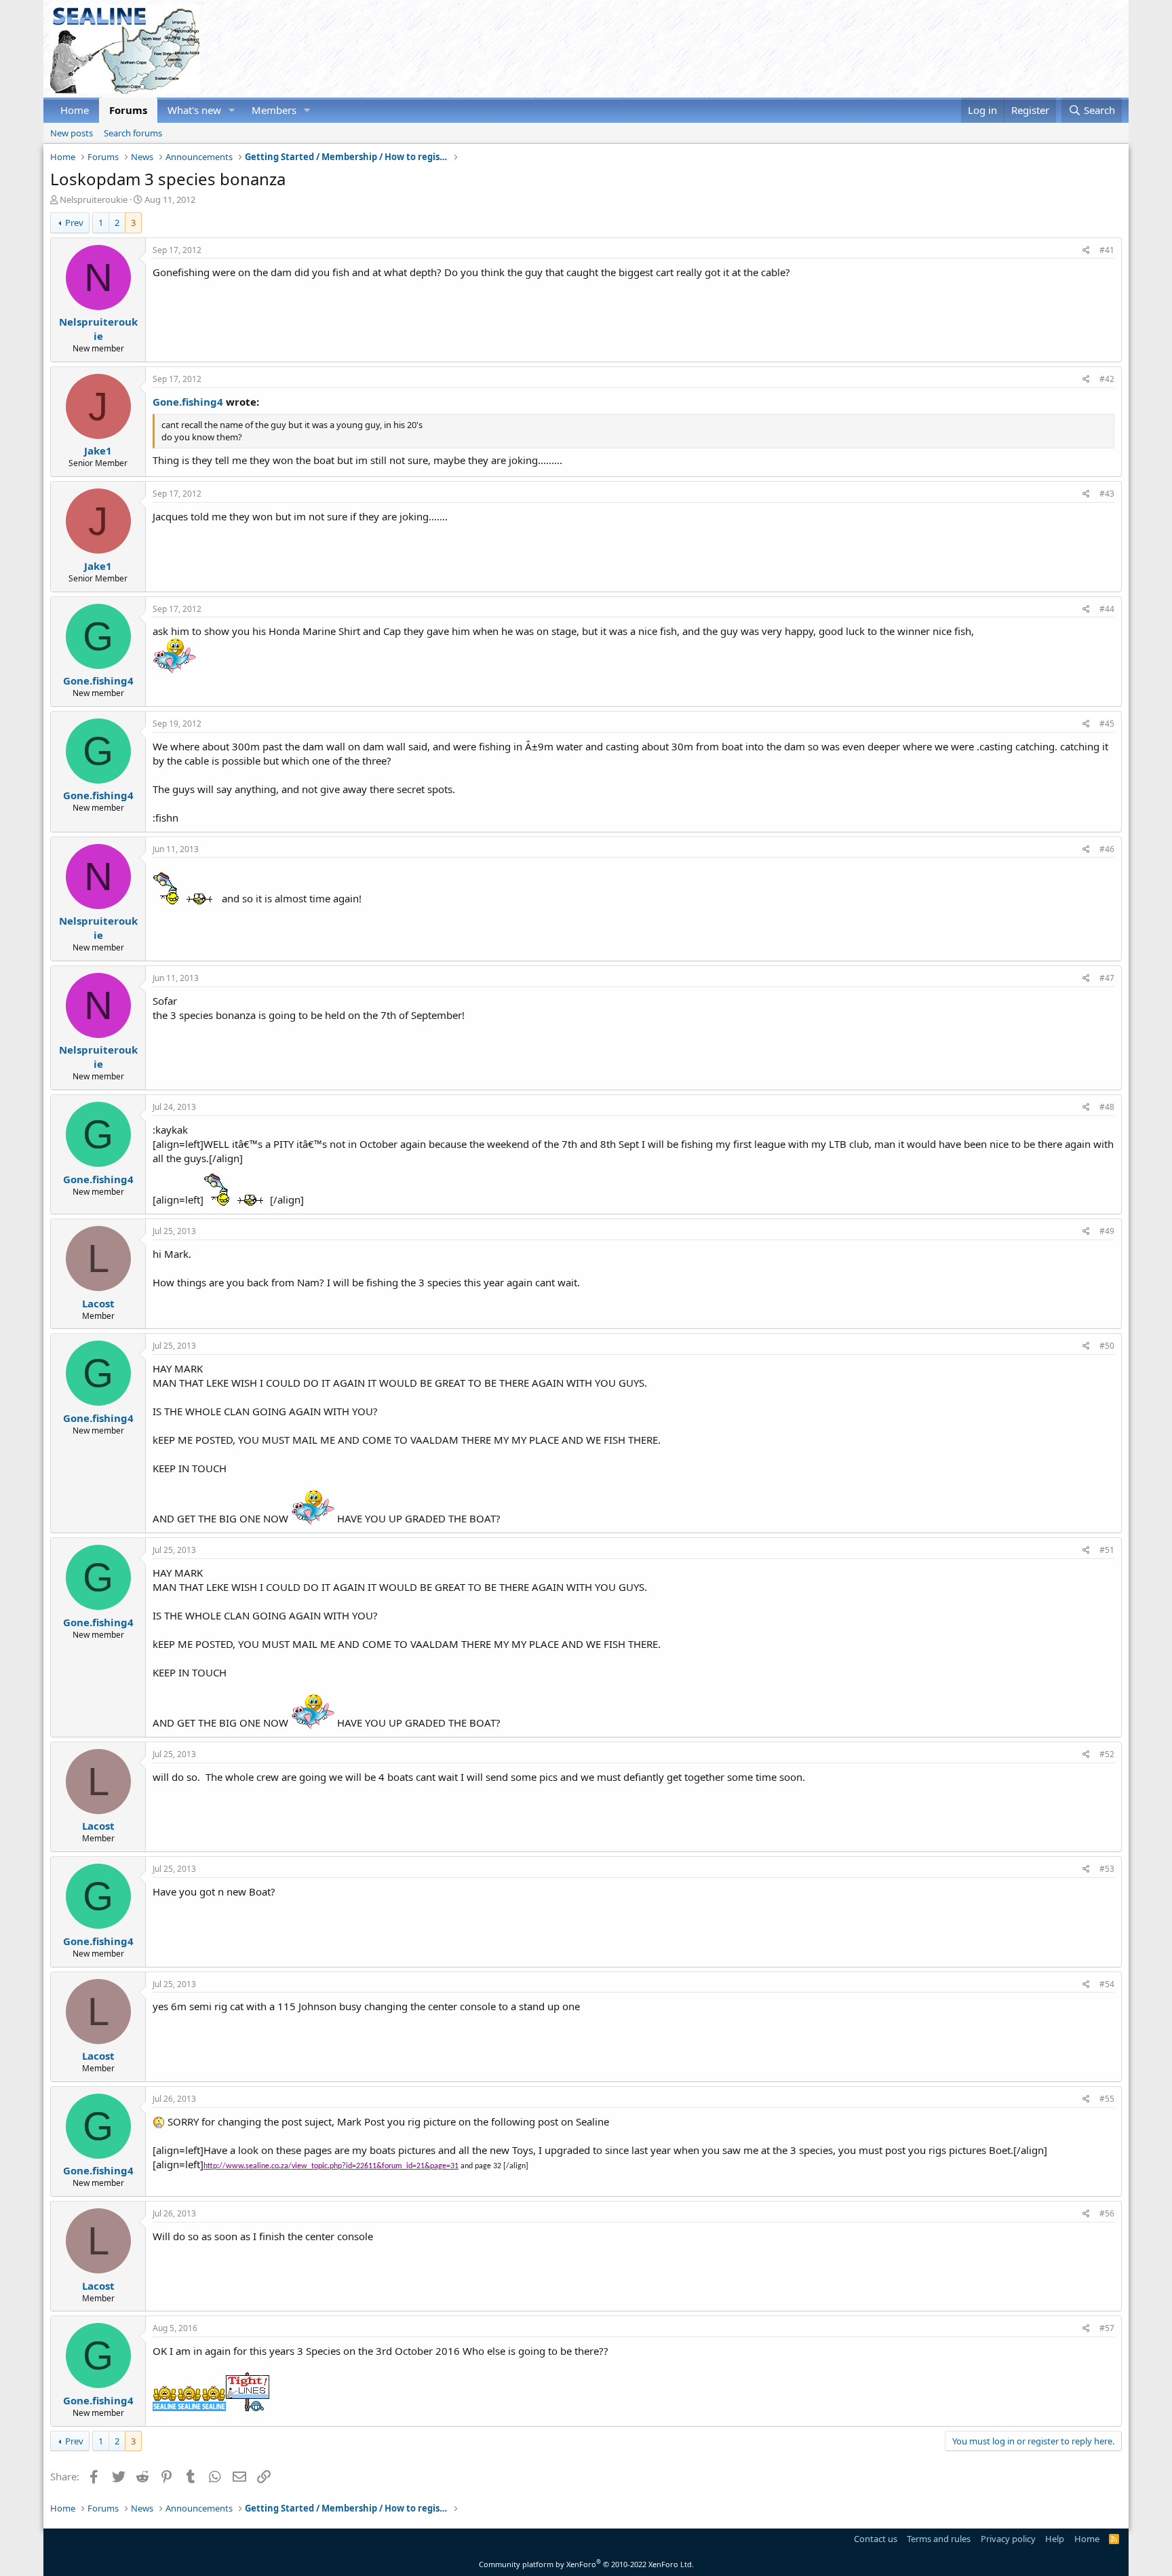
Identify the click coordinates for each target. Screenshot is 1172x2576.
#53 (1107, 1869)
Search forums (133, 133)
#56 (1107, 2213)
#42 (1107, 379)
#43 (1107, 494)
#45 (1107, 724)
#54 (1107, 1984)
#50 (1107, 1346)
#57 (1107, 2328)
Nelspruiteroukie (94, 199)
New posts (72, 133)
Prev (74, 223)
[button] (232, 110)
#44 (1107, 609)
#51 (1107, 1550)
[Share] (1086, 251)
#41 (1107, 250)
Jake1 (98, 450)
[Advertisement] (875, 49)
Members (274, 110)
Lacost (98, 1303)
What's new (194, 110)
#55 (1107, 2099)
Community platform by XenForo (586, 2564)
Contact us (876, 2539)
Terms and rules (939, 2539)
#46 (1107, 849)
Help (1055, 2539)
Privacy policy (1008, 2539)
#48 (1107, 1107)
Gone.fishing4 (188, 402)
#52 (1107, 1754)
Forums (128, 110)
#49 (1107, 1231)
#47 (1107, 978)
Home (75, 110)
